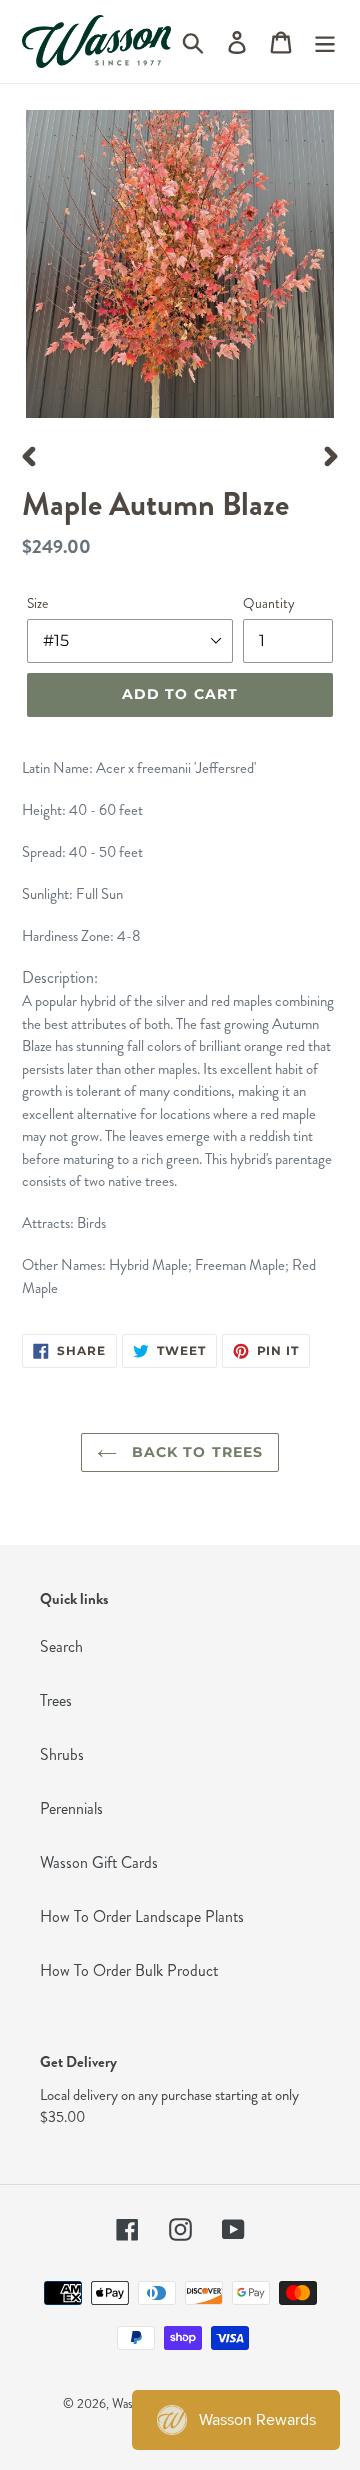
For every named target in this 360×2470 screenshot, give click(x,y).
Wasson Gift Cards (99, 1862)
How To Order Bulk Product (129, 1970)
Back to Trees (195, 1452)
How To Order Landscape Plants (142, 1916)
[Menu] (325, 41)
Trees (56, 1700)
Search (61, 1646)
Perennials (71, 1808)
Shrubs (62, 1754)
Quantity (269, 603)
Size (37, 603)
